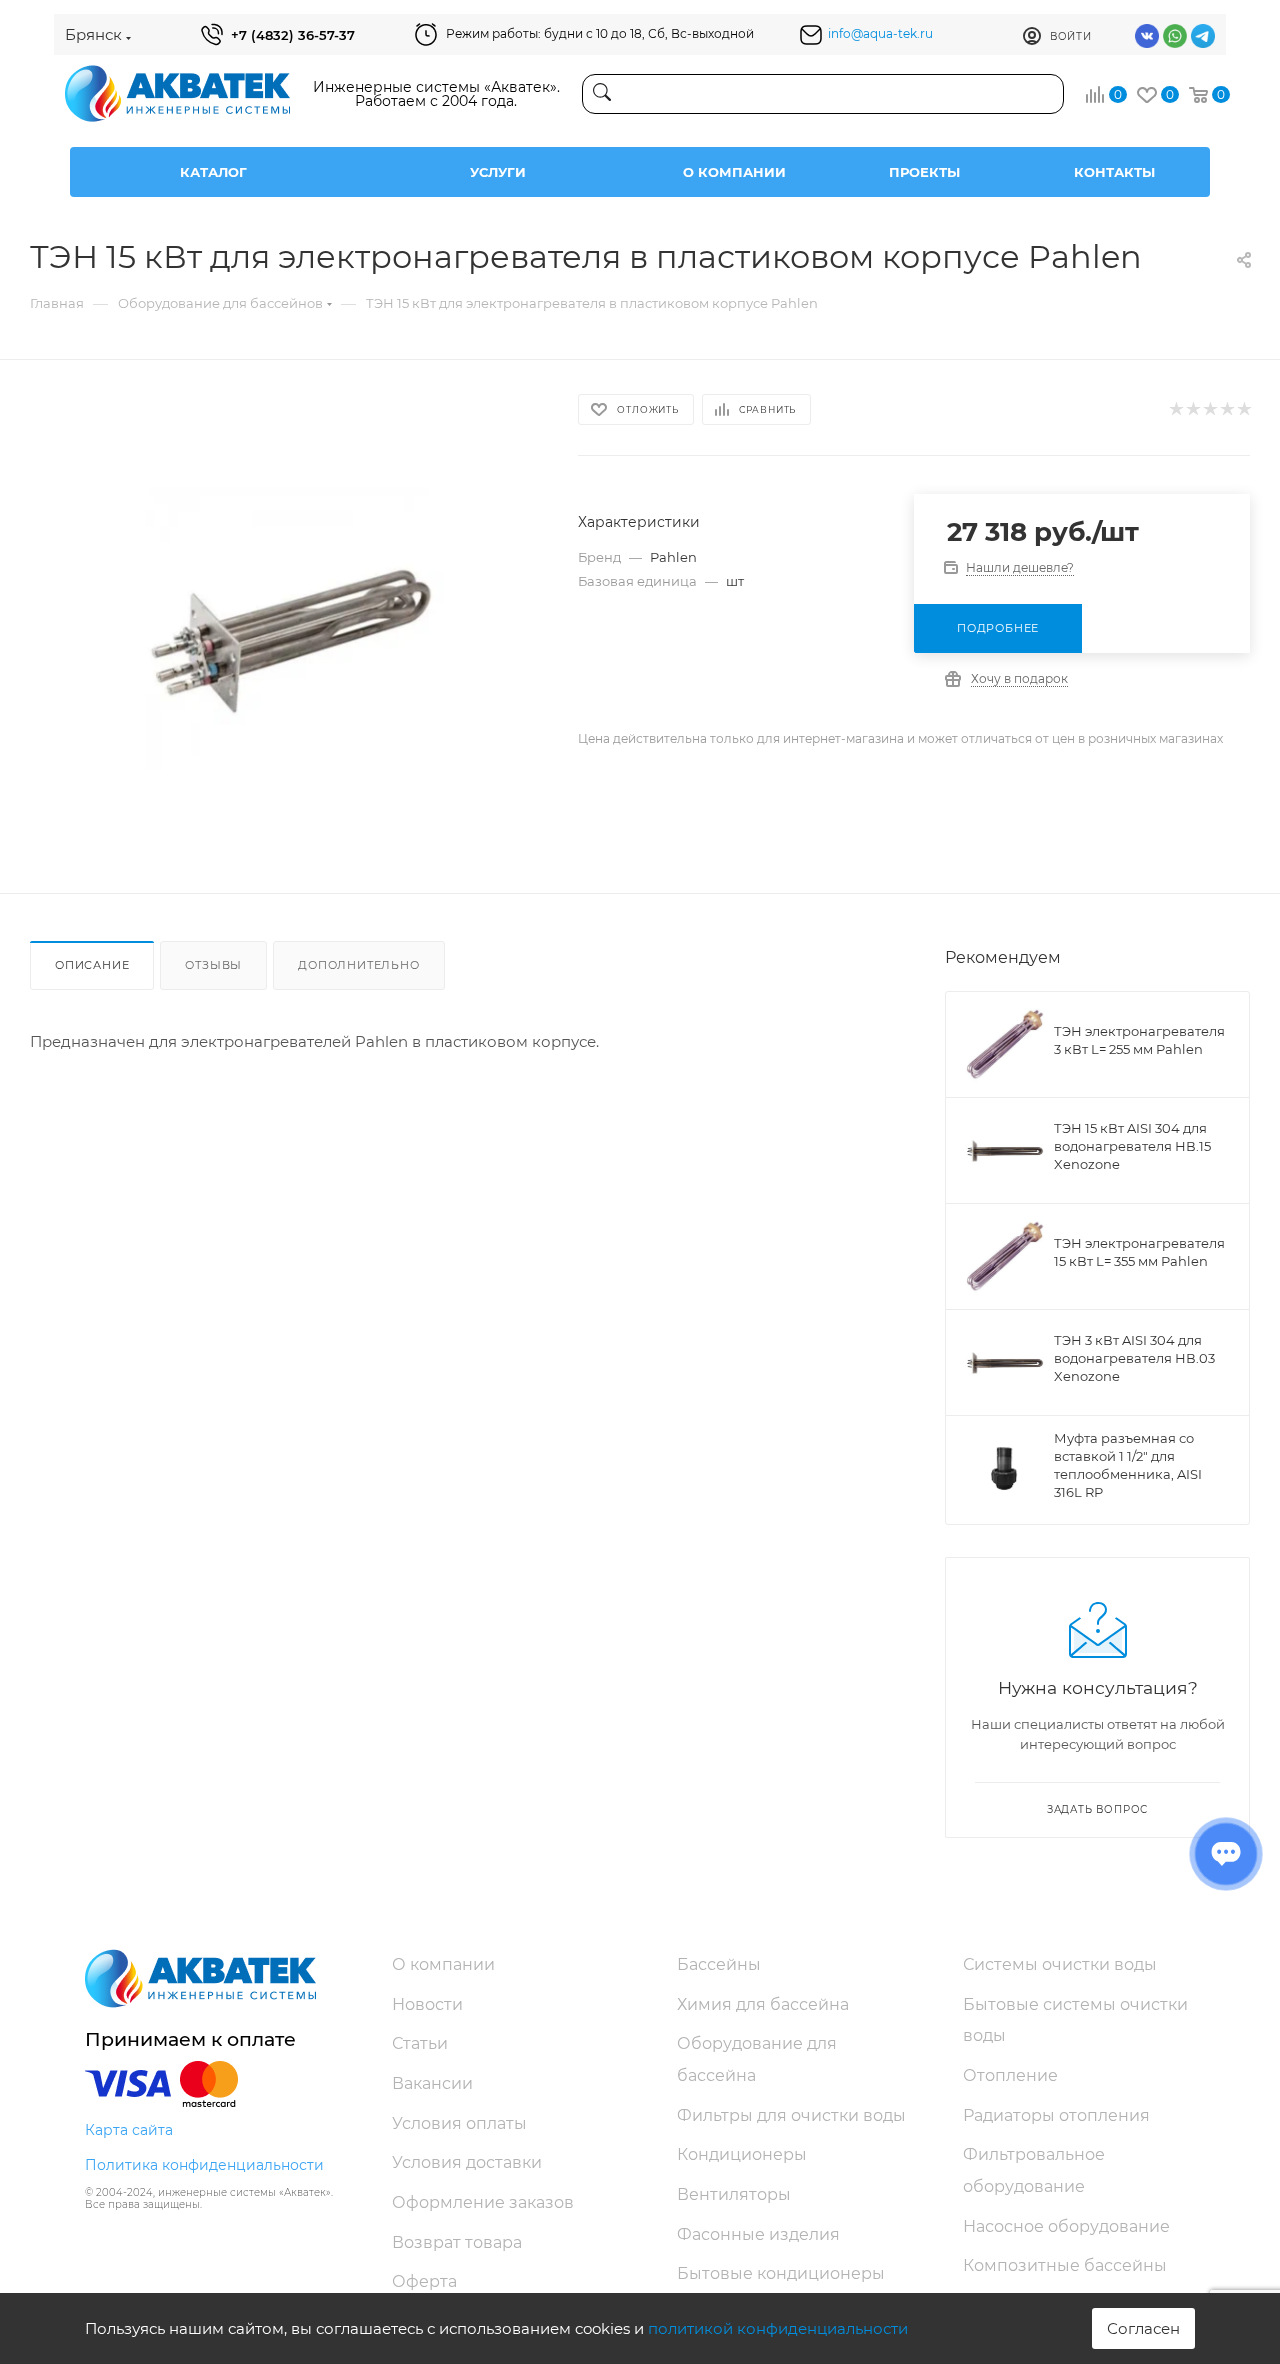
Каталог (213, 172)
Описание (92, 965)
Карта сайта (129, 2130)
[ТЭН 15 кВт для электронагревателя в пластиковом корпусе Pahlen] (286, 643)
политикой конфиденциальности (778, 2328)
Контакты (1114, 172)
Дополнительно (358, 965)
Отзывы (213, 965)
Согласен (1143, 2328)
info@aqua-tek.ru (880, 33)
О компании (734, 172)
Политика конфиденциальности (204, 2165)
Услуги (498, 172)
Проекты (924, 172)
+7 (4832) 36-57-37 (293, 35)
